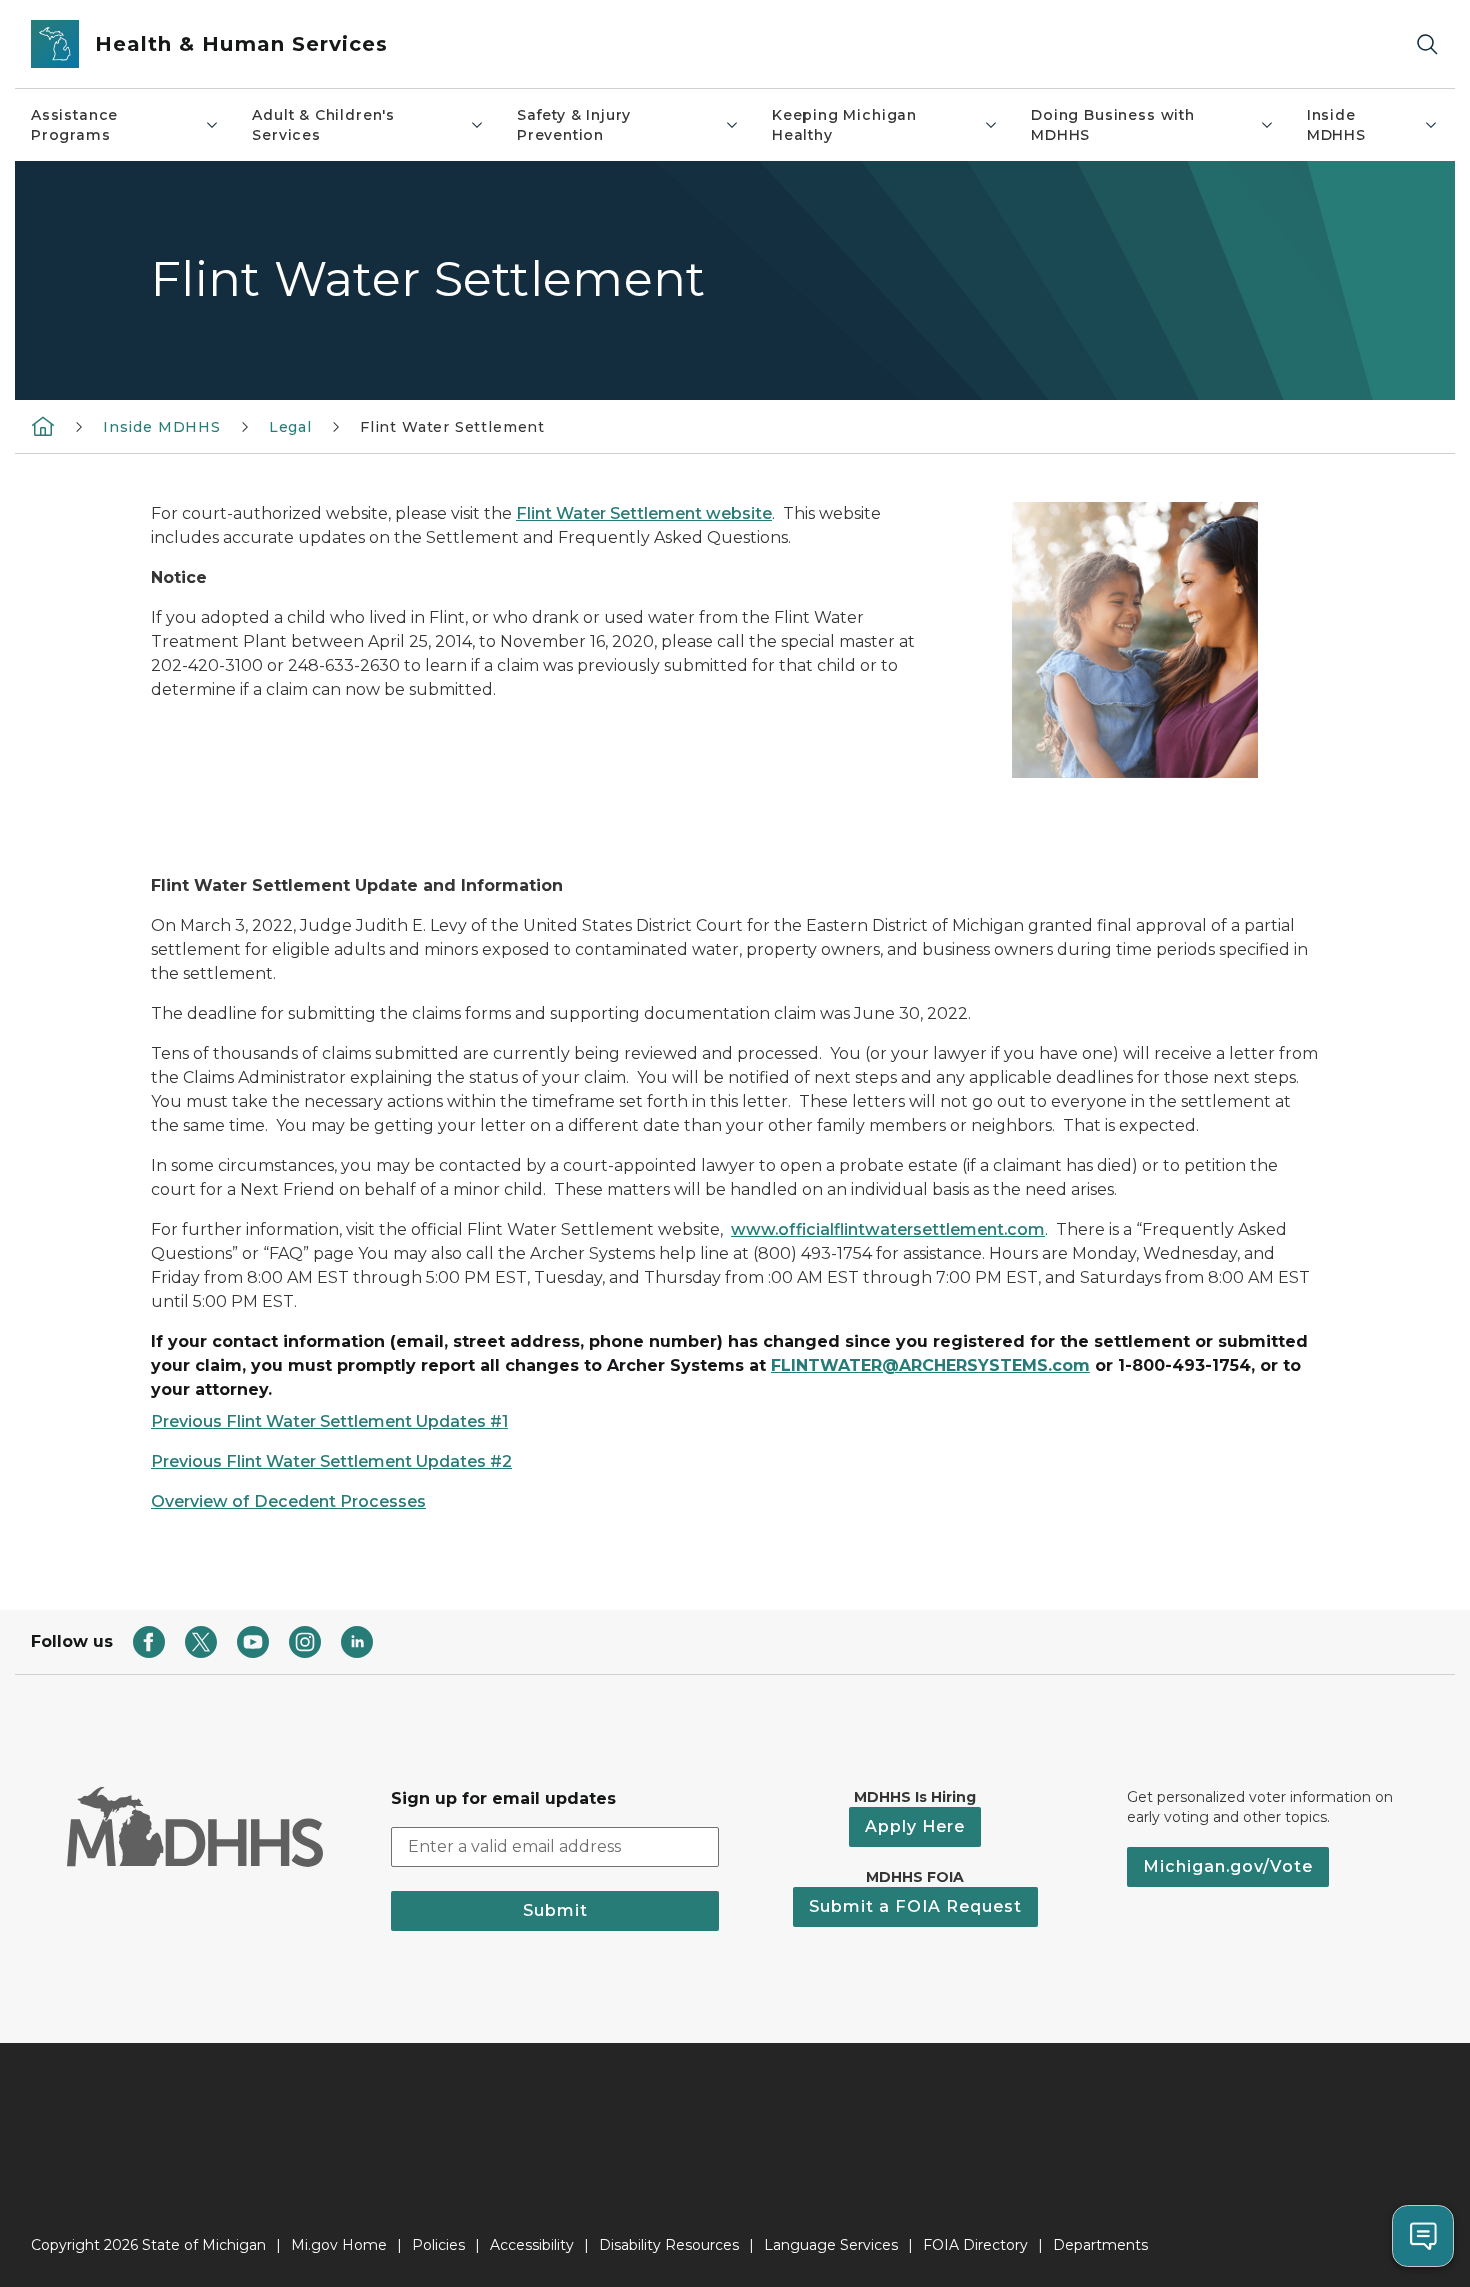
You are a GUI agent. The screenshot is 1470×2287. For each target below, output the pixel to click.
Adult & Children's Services (323, 125)
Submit (555, 1910)
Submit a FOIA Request (915, 1906)
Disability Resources (669, 2245)
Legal (290, 427)
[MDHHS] (43, 426)
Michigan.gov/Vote (1228, 1866)
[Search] (1427, 44)
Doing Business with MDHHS (1113, 125)
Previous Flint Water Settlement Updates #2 (331, 1461)
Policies (438, 2245)
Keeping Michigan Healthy (844, 125)
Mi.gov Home (339, 2245)
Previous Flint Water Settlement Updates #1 (329, 1421)
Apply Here (915, 1826)
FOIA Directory (975, 2245)
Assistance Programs (74, 125)
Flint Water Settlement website (644, 513)
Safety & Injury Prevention (574, 125)
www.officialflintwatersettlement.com (888, 1229)
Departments (1100, 2245)
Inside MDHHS (1336, 125)
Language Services (831, 2245)
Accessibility (532, 2245)
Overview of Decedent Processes (288, 1501)
